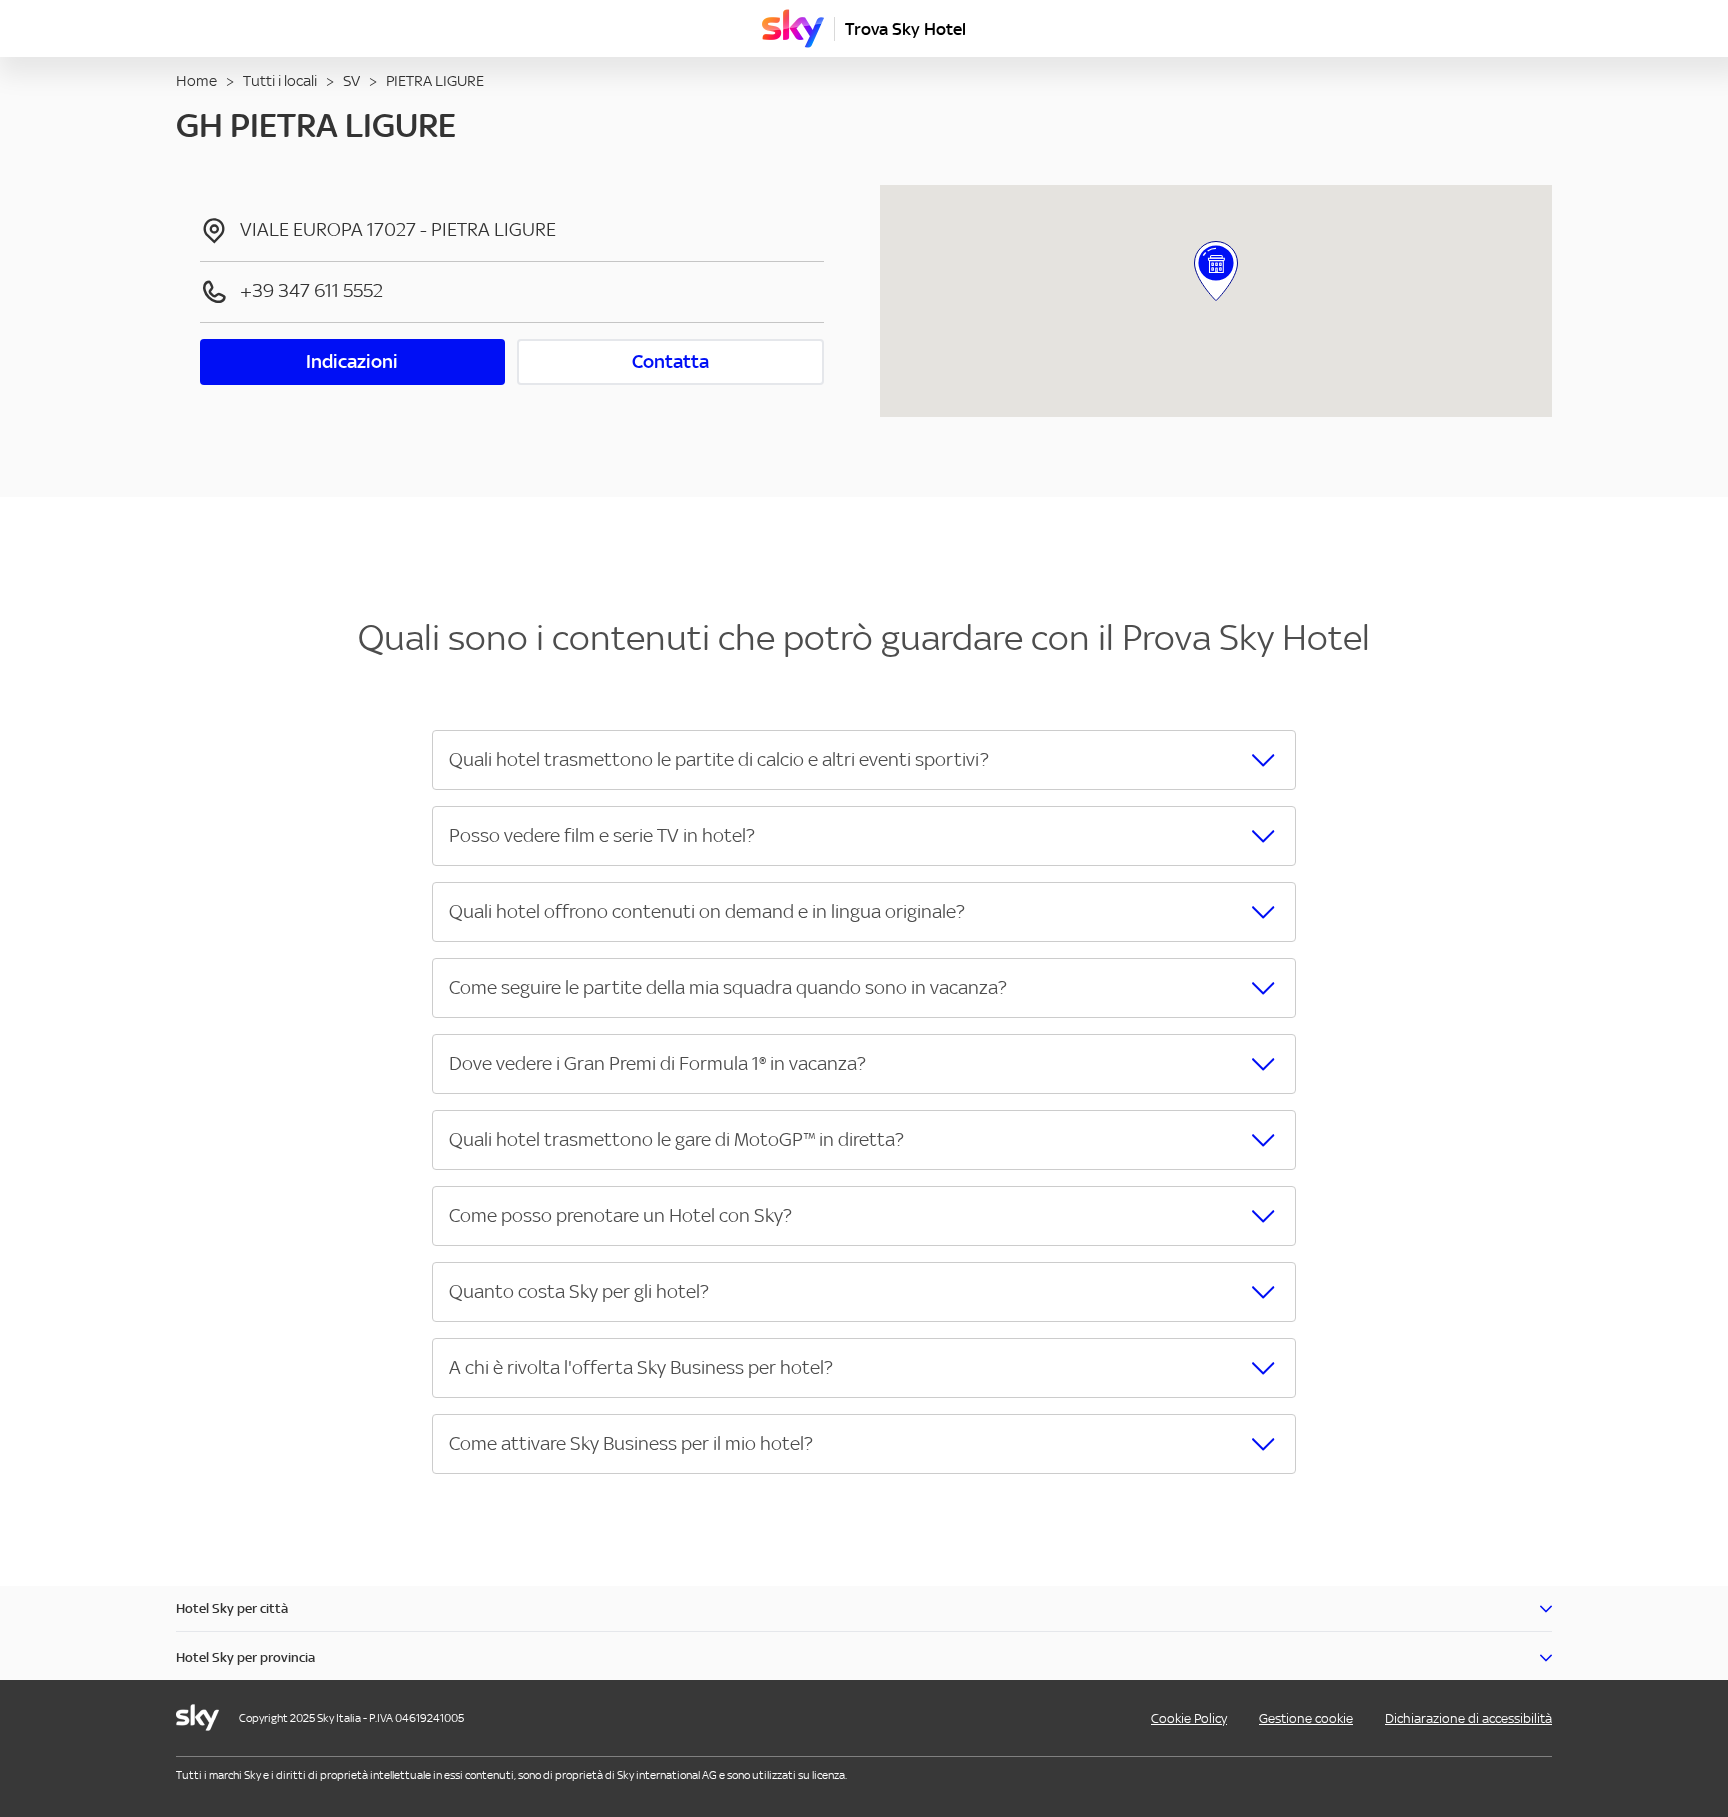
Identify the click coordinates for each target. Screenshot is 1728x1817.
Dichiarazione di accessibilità (1468, 1718)
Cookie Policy (1189, 1718)
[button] (864, 760)
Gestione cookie (1306, 1718)
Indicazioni (352, 361)
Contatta (670, 361)
